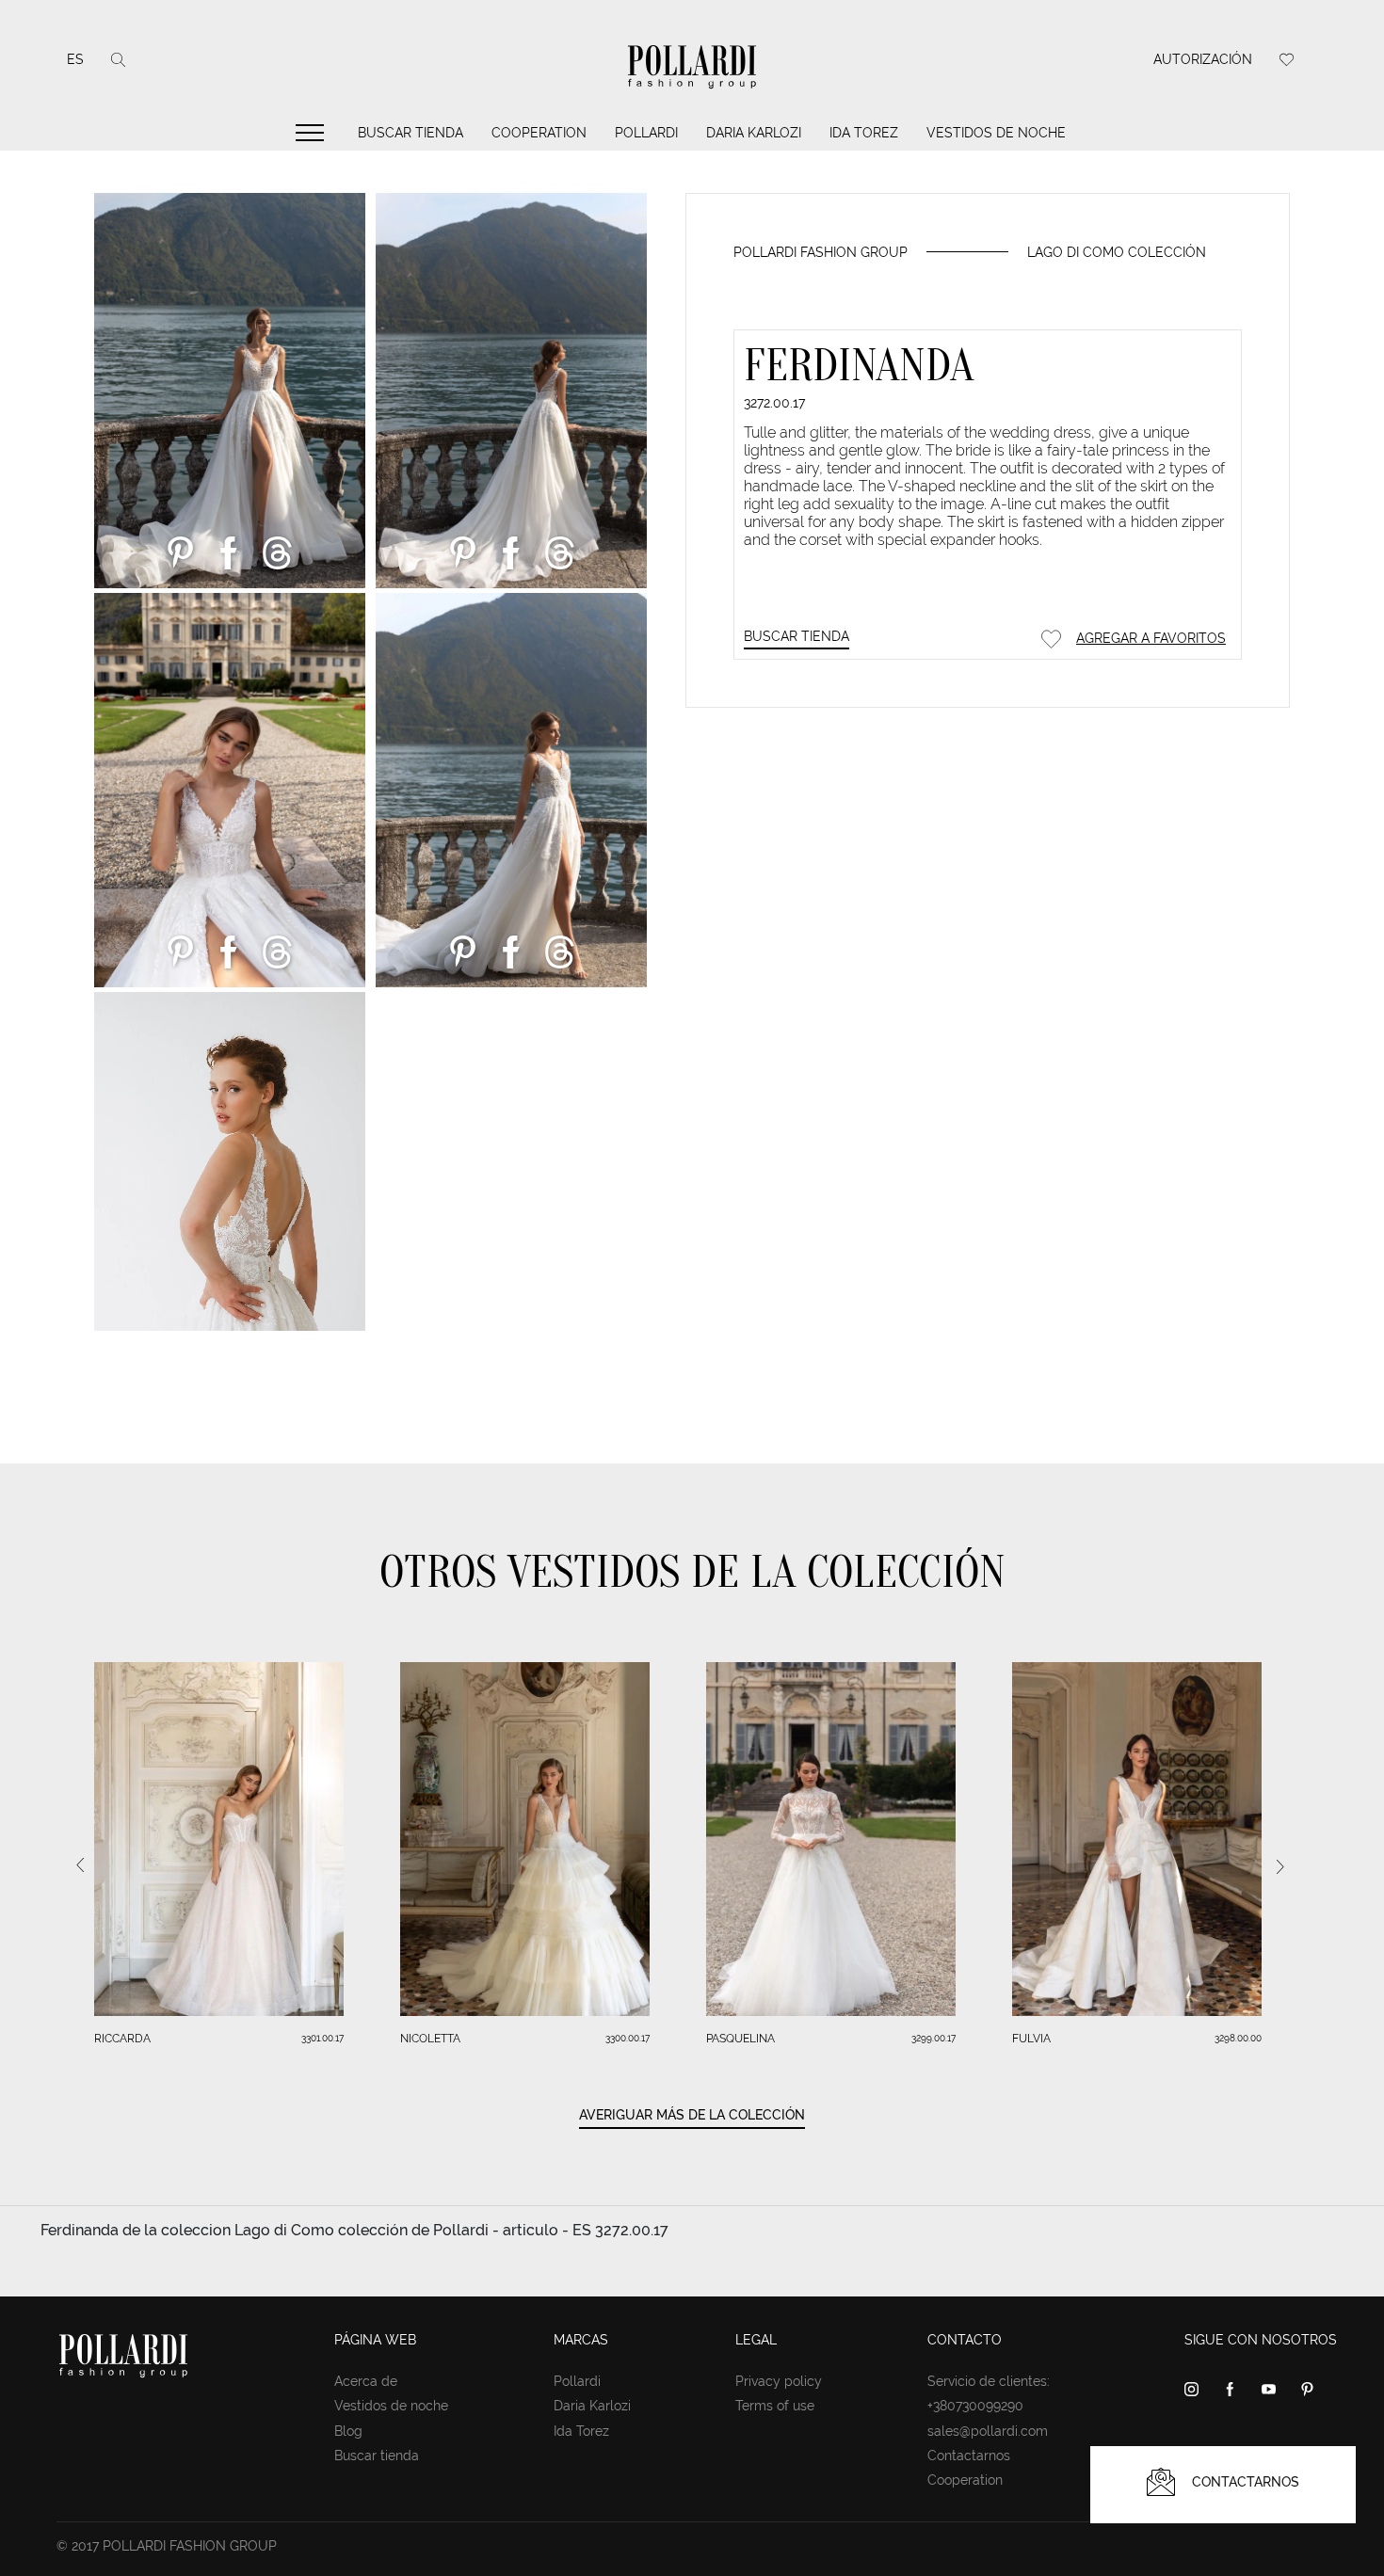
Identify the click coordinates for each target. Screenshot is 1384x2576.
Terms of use (775, 2406)
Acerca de (366, 2381)
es (75, 59)
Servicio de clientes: (989, 2381)
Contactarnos (969, 2456)
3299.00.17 (933, 2038)
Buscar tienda (410, 133)
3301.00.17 (322, 2038)
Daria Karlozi (754, 133)
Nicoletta (430, 2039)
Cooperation (539, 133)
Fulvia (1031, 2039)
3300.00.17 (628, 2038)
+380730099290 (975, 2406)
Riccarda (122, 2039)
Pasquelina (740, 2039)
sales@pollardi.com (988, 2431)
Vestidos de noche (996, 133)
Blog (348, 2431)
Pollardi (646, 133)
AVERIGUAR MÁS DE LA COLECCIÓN (692, 2115)
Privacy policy (779, 2381)
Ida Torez (864, 133)
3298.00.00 (1238, 2038)
